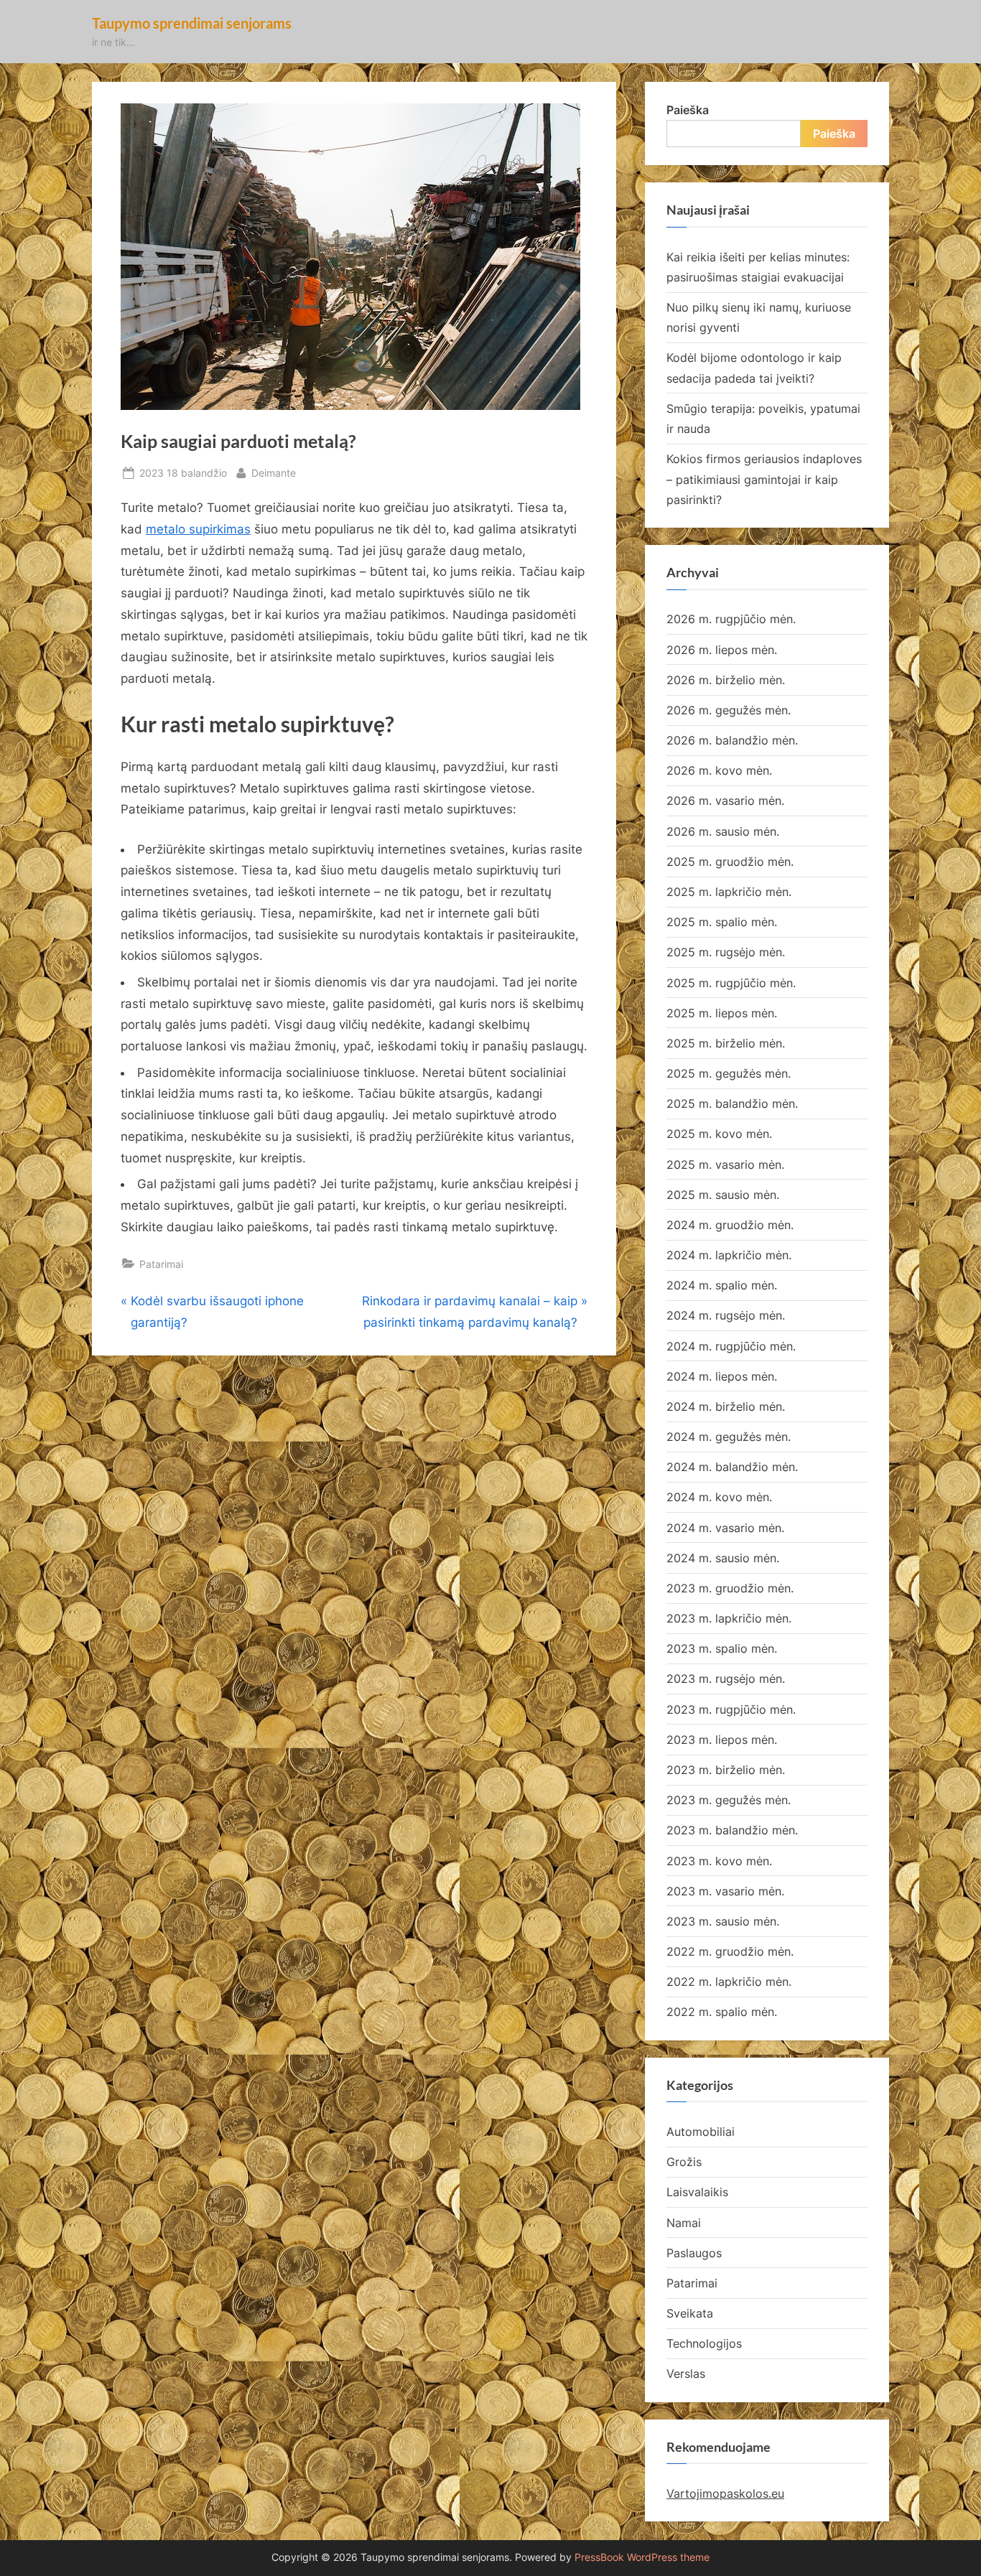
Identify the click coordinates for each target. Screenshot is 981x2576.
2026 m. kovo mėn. (719, 770)
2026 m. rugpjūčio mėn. (731, 619)
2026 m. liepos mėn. (722, 650)
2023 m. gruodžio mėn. (730, 1588)
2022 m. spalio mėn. (722, 2012)
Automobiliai (701, 2132)
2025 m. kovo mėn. (719, 1134)
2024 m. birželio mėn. (726, 1406)
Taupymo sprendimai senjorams (192, 23)
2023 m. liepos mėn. (722, 1740)
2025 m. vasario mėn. (725, 1165)
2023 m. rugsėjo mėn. (726, 1679)
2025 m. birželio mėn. (726, 1043)
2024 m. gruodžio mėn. (730, 1225)
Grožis (684, 2162)
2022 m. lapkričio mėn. (729, 1982)
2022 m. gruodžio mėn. (730, 1951)
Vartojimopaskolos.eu (725, 2493)
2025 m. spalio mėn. (722, 922)
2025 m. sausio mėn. (723, 1195)
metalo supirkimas (198, 529)
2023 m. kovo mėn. (719, 1861)
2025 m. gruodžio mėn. (730, 862)
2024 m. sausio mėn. (723, 1558)
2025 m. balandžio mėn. (732, 1103)
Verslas (686, 2374)
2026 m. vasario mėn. (725, 801)
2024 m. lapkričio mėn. (729, 1255)
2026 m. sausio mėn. (723, 831)
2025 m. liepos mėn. (722, 1013)
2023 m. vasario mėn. (725, 1891)
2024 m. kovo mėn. (719, 1497)
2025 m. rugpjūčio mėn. (731, 983)
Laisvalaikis (697, 2192)
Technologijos (704, 2343)
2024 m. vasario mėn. (725, 1528)
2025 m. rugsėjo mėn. (726, 952)
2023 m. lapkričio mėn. (729, 1618)
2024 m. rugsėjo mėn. (726, 1315)
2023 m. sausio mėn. (723, 1921)
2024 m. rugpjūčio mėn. (731, 1346)
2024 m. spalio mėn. (722, 1285)
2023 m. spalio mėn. (722, 1648)
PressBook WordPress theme (642, 2557)
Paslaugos (694, 2253)
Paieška (688, 110)
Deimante (274, 472)
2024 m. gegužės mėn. (729, 1437)
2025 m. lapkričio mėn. (729, 892)
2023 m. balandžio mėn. (732, 1830)
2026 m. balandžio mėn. (732, 740)
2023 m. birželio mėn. (726, 1770)
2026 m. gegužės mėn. (729, 710)
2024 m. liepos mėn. (722, 1376)
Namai (684, 2223)
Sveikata (690, 2313)
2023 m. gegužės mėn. (729, 1800)
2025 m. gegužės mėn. (729, 1073)
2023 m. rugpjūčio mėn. (731, 1709)
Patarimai (161, 1264)
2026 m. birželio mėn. (726, 680)
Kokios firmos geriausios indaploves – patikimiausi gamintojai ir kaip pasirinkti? (764, 479)
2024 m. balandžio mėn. (732, 1467)
